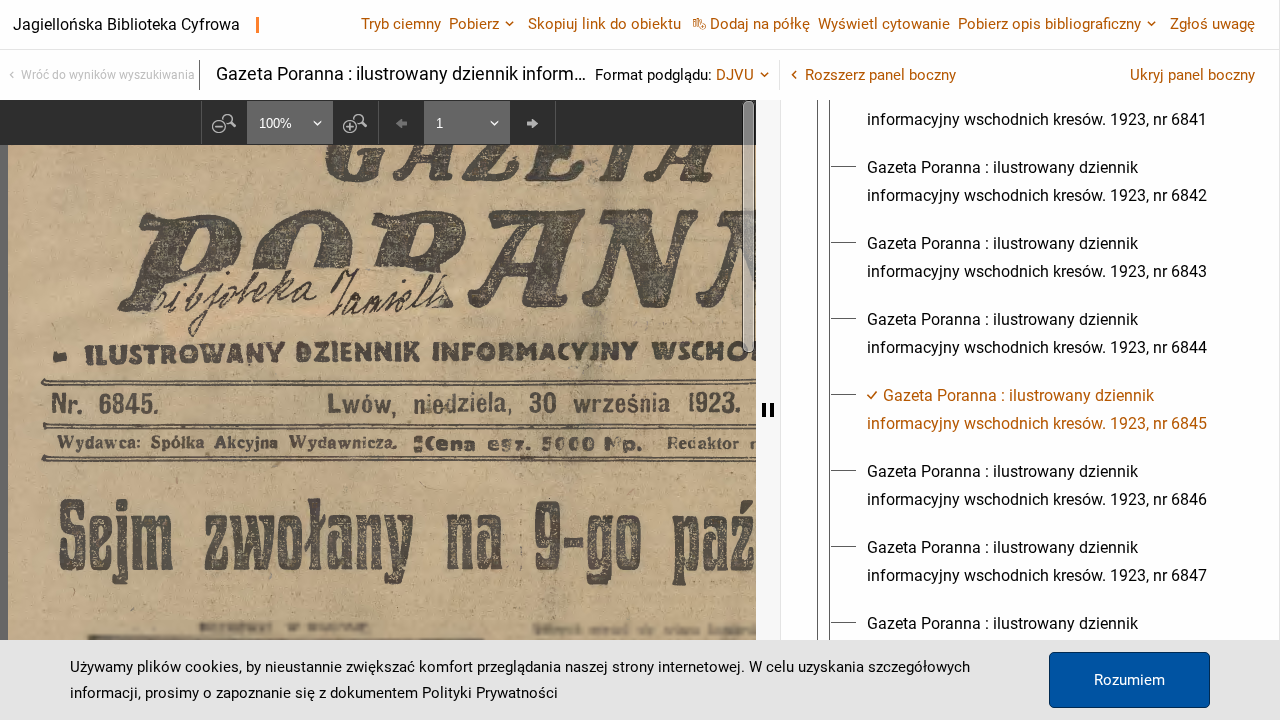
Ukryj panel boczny (1192, 75)
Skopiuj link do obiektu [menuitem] (604, 24)
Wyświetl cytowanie (884, 24)
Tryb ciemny (401, 24)
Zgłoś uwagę (1212, 24)
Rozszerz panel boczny (880, 75)
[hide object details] (768, 410)
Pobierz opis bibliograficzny (1049, 24)
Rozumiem (1129, 680)
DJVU (735, 75)
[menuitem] (1048, 106)
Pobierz (474, 24)
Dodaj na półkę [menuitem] (760, 24)
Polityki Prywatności (490, 693)
